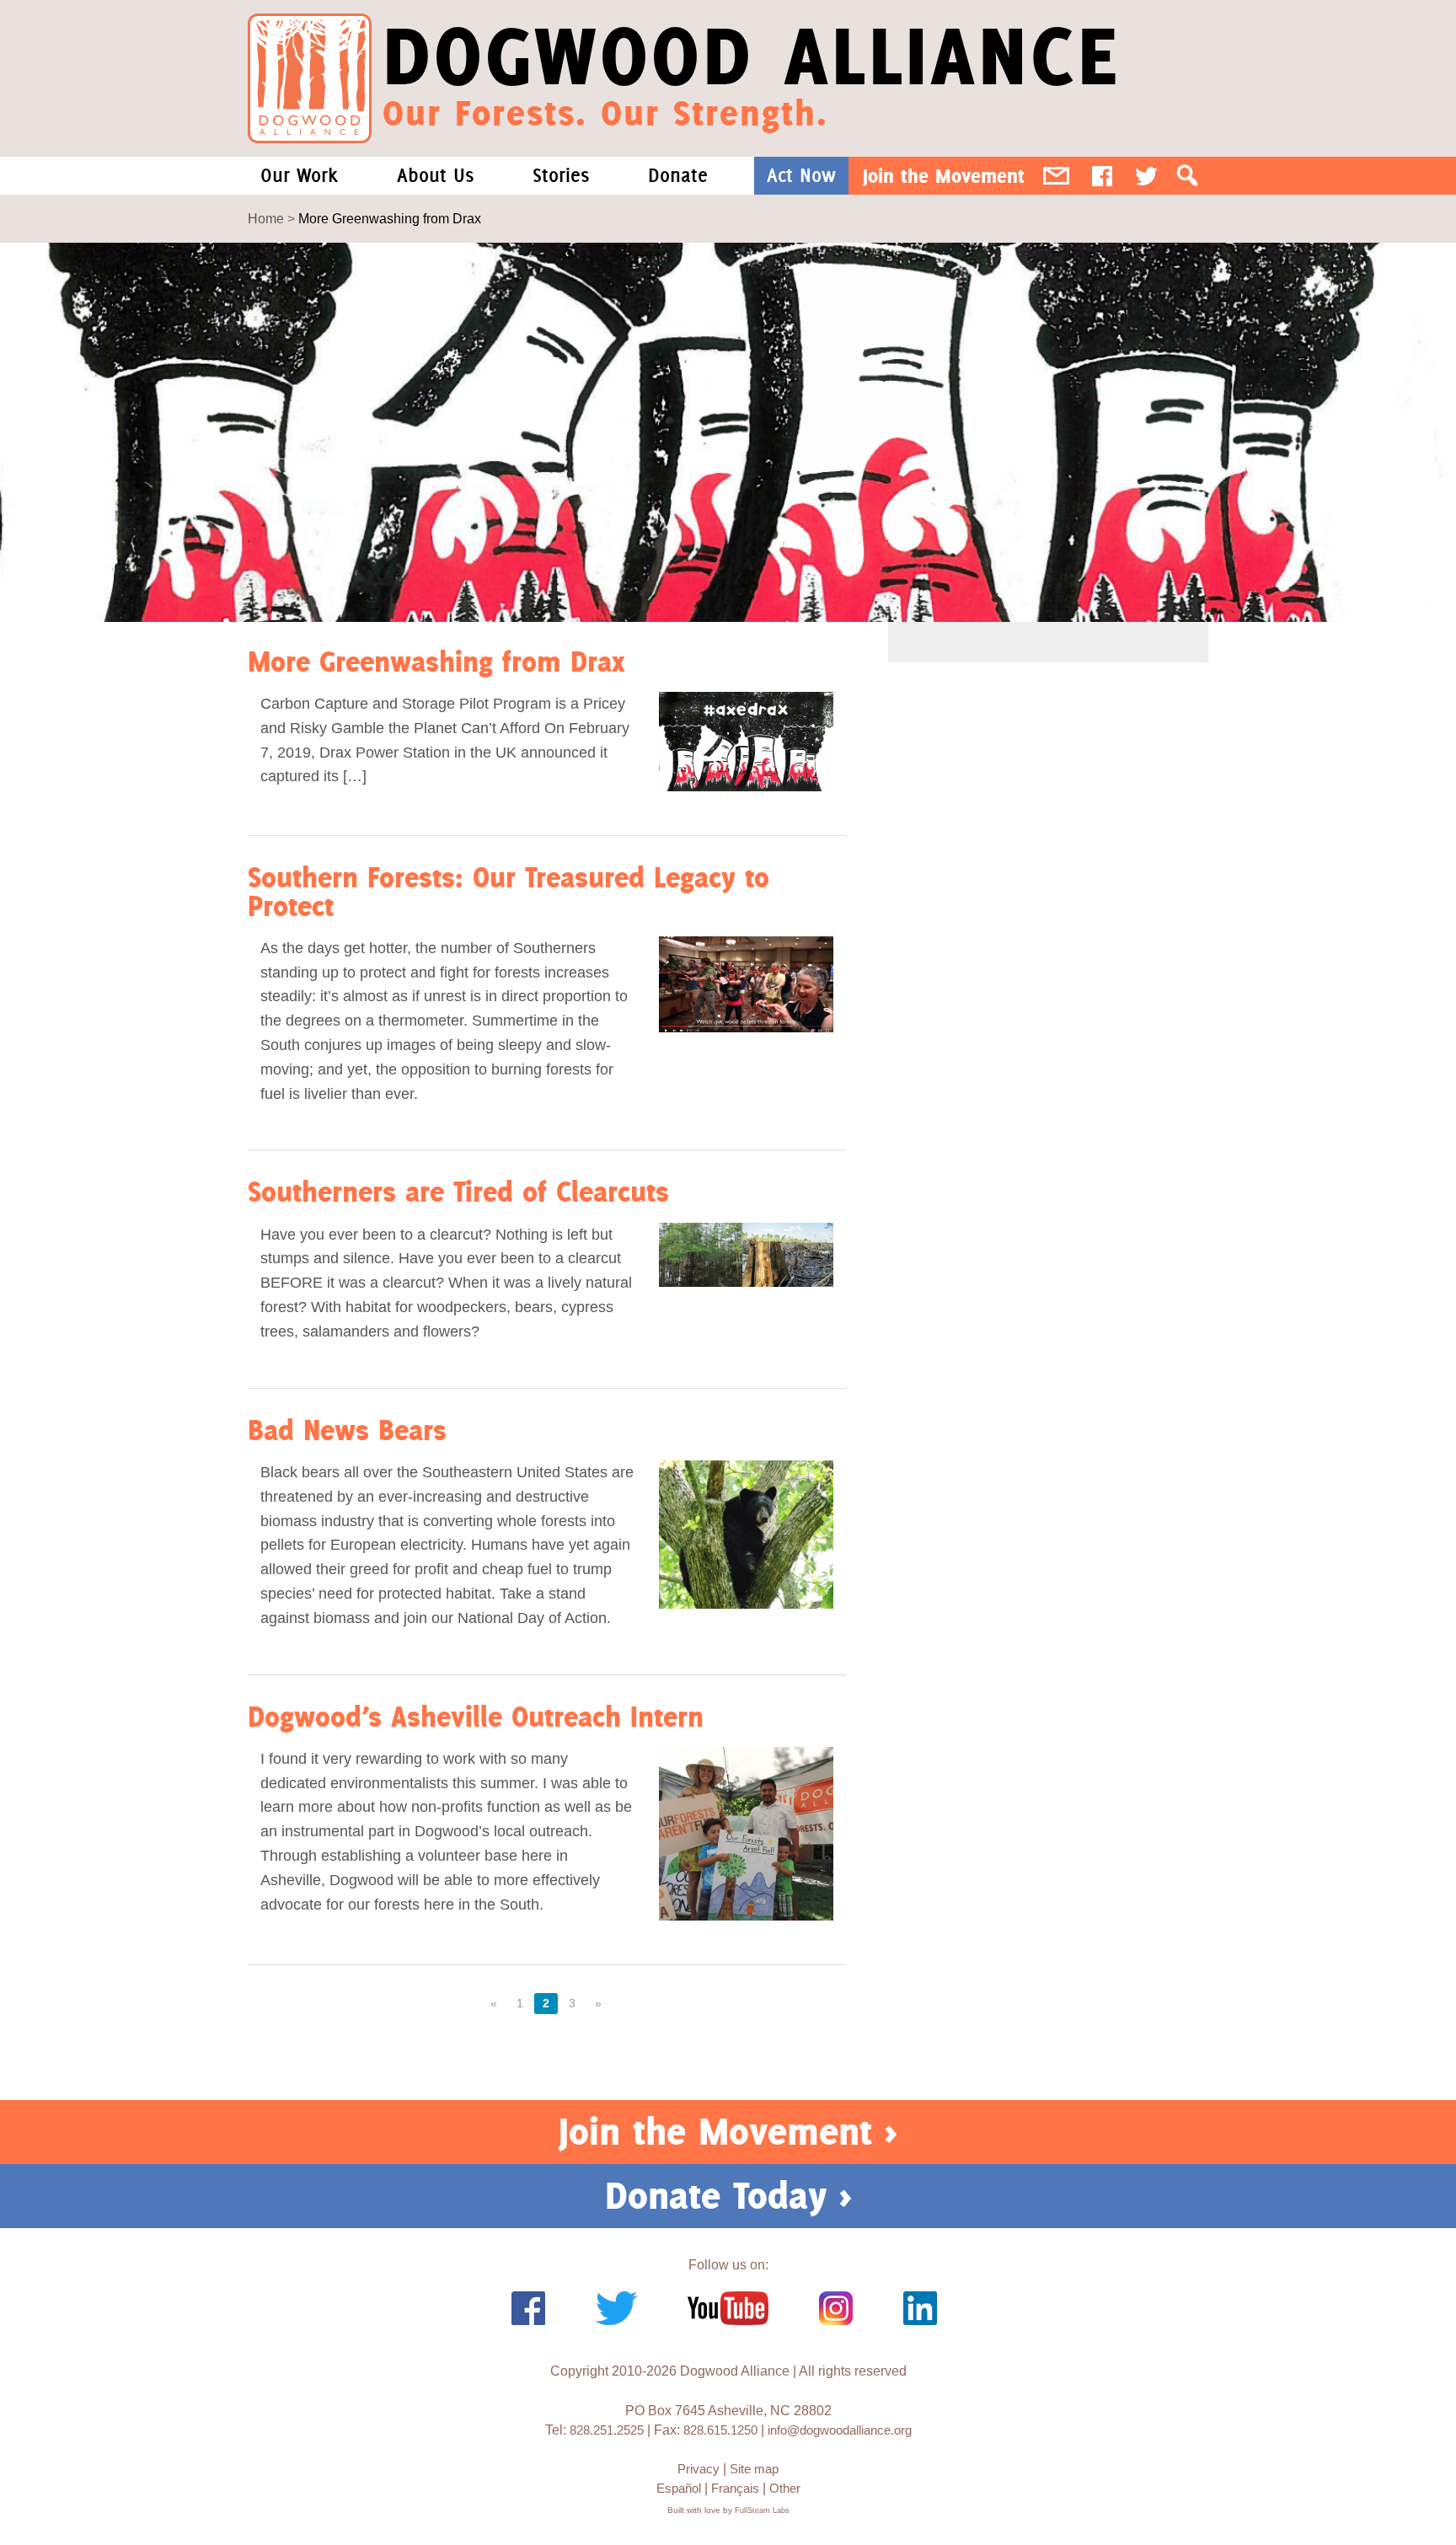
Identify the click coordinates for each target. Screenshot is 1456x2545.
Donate (678, 175)
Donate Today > (728, 2195)
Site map (754, 2469)
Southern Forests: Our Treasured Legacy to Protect (509, 891)
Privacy (699, 2469)
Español (679, 2488)
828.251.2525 (607, 2430)
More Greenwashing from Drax (436, 661)
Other (785, 2488)
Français (735, 2488)
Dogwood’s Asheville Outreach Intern (476, 1716)
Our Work (299, 175)
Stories (561, 175)
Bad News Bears (347, 1430)
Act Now (801, 175)
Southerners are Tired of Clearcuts (458, 1191)
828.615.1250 (720, 2430)
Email (1056, 176)
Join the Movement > (728, 2131)
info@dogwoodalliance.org (840, 2430)
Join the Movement (944, 176)
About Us (435, 175)
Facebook (1102, 176)
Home (266, 219)
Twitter (1146, 176)
